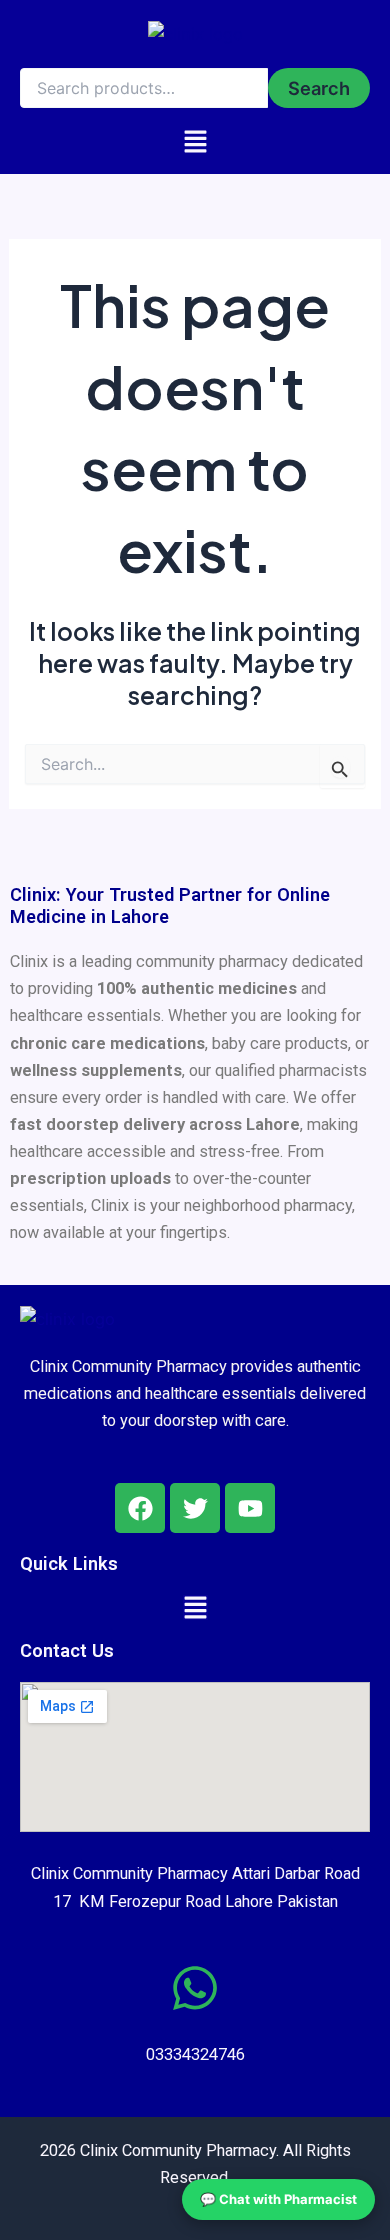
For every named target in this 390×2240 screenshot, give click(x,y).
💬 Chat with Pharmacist (278, 2199)
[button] (195, 141)
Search (319, 88)
